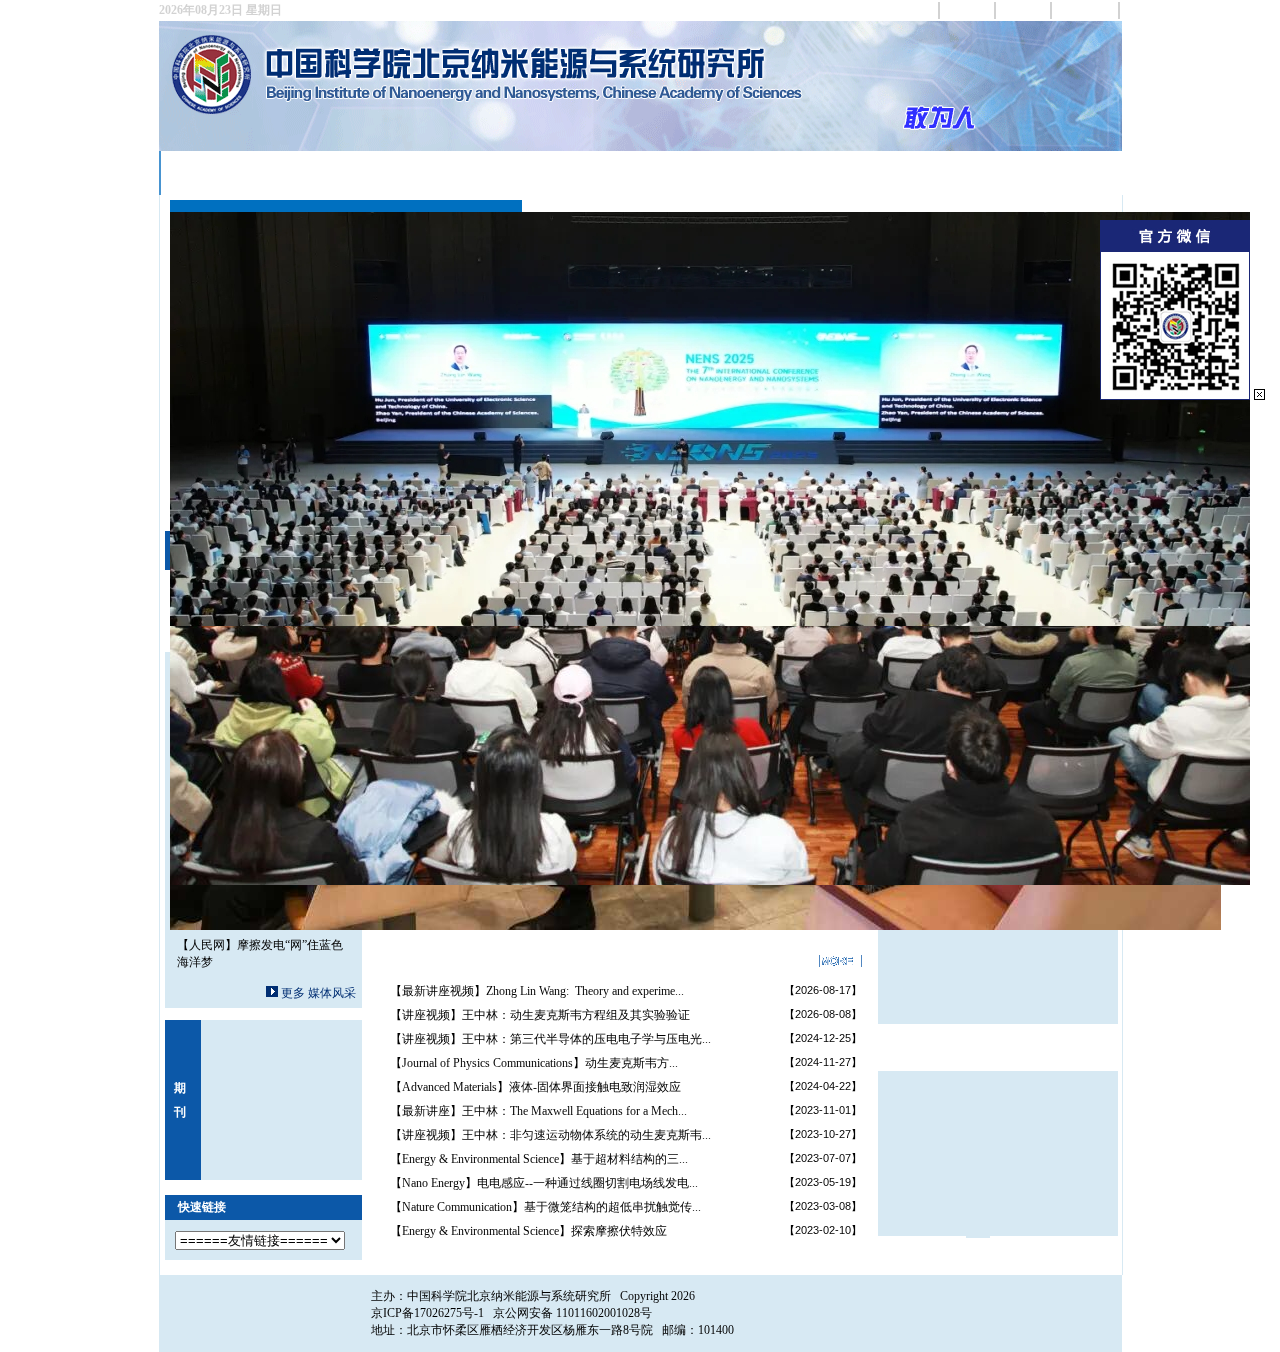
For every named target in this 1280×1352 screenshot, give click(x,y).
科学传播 (980, 172)
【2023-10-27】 (823, 1134)
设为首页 (912, 10)
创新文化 (886, 172)
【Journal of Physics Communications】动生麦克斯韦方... (534, 1063)
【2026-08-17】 (823, 990)
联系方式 (1024, 10)
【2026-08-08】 (823, 1014)
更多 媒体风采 (318, 993)
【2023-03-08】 (823, 1206)
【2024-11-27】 (823, 1062)
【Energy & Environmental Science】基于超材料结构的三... (539, 1159)
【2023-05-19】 (823, 1182)
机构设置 (356, 172)
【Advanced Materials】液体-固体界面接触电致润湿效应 (535, 1087)
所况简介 (262, 172)
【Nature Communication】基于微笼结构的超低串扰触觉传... (545, 1207)
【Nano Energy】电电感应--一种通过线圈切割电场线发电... (544, 1183)
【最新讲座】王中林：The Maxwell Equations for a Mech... (538, 1111)
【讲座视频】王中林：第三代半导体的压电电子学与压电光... (550, 1039)
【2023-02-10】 (823, 1230)
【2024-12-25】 (823, 1038)
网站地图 (968, 10)
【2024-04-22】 (823, 1086)
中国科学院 (1086, 10)
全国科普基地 (772, 172)
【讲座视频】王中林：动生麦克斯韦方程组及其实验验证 (540, 1015)
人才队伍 (450, 172)
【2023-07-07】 (823, 1158)
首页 (188, 172)
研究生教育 (648, 172)
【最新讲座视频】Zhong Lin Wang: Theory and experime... (537, 991)
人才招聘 (1074, 172)
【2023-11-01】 (823, 1110)
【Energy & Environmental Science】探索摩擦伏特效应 (528, 1231)
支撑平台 (544, 172)
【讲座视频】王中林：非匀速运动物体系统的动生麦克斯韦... (550, 1135)
